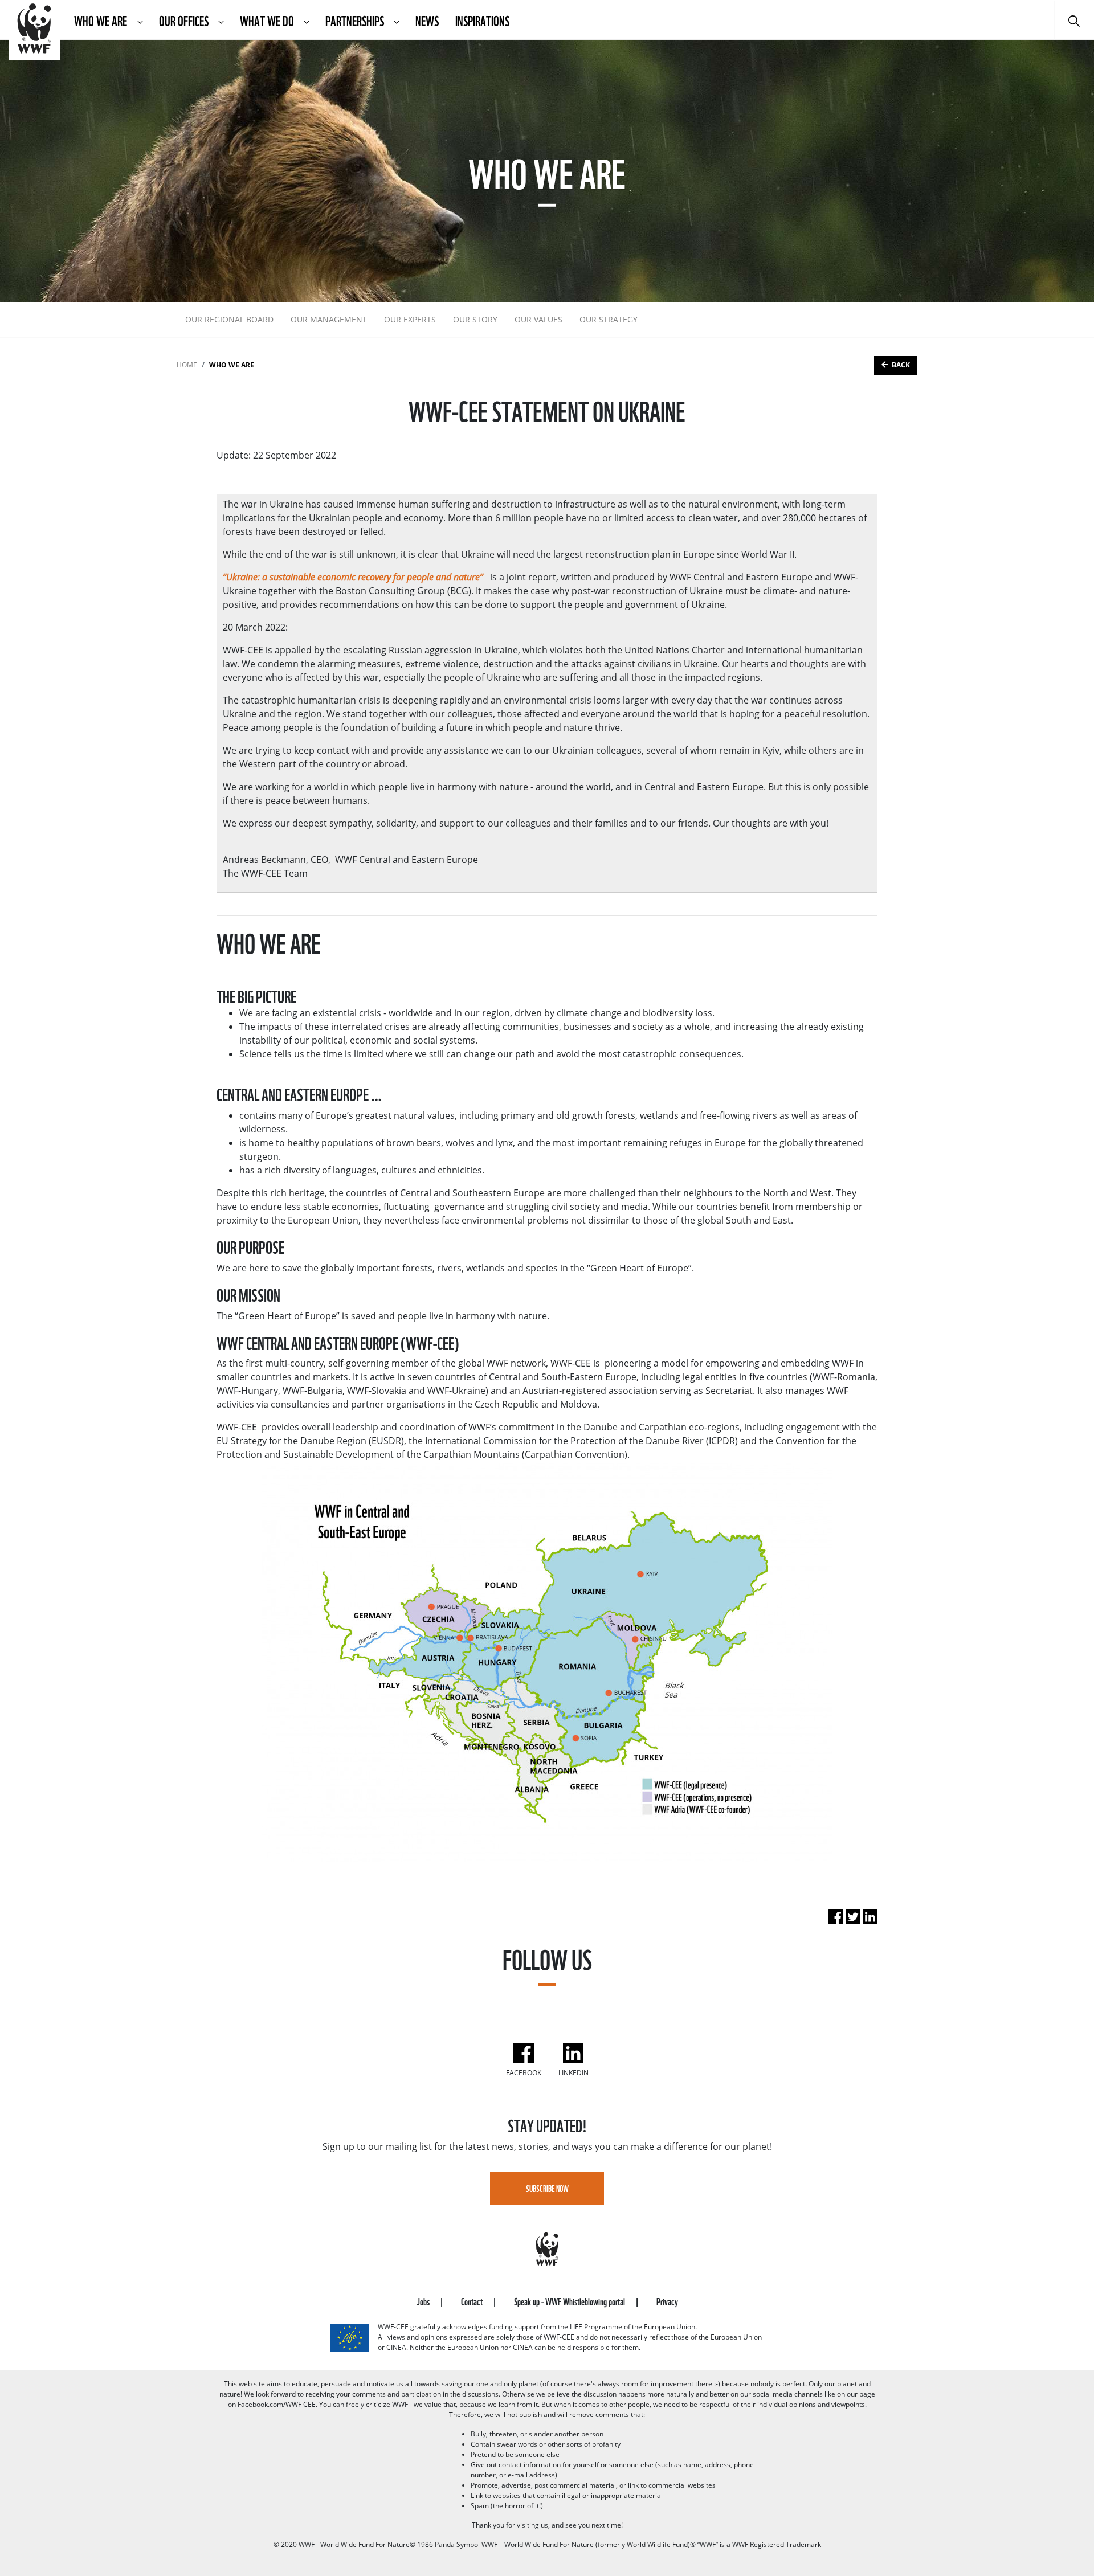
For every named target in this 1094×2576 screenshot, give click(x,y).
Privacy (667, 2301)
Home (187, 365)
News (427, 20)
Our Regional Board (229, 319)
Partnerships (356, 20)
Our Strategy (609, 319)
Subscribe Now (547, 2188)
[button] (140, 20)
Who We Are (102, 20)
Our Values (538, 319)
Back (901, 365)
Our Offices (185, 20)
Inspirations (482, 20)
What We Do (268, 20)
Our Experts (410, 319)
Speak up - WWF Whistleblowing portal (570, 2301)
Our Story (475, 319)
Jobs (424, 2301)
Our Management (329, 319)
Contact (473, 2301)
